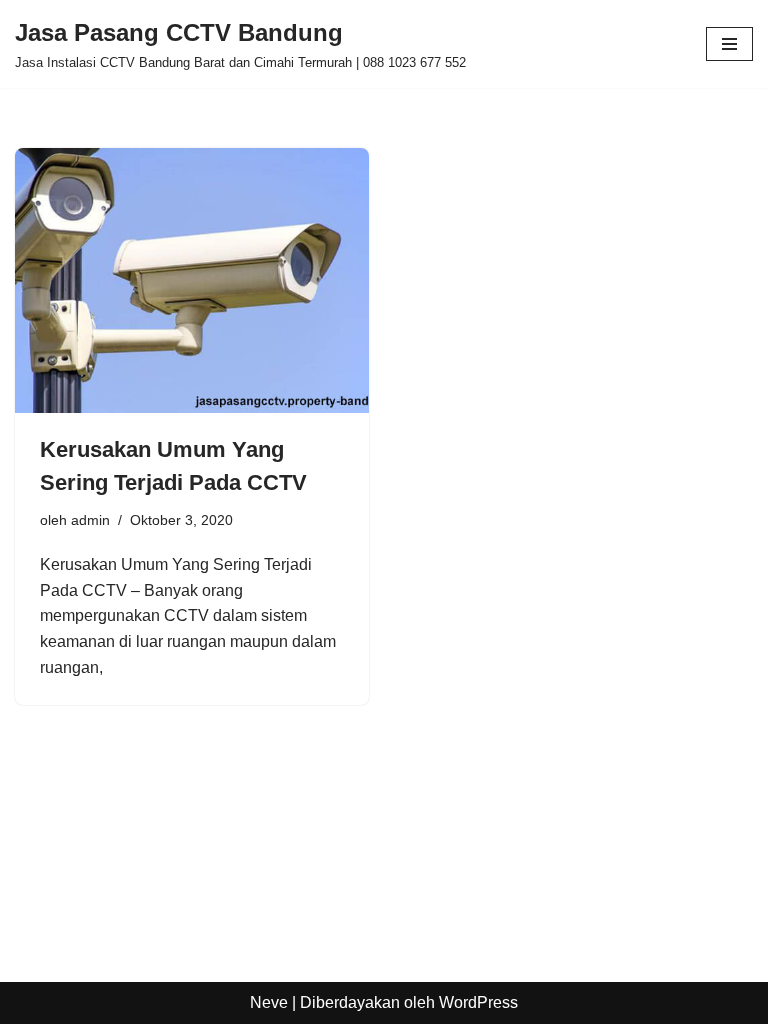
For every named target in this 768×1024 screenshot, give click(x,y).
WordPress (478, 1002)
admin (90, 520)
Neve (269, 1002)
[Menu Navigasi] (729, 44)
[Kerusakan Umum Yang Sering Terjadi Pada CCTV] (192, 281)
